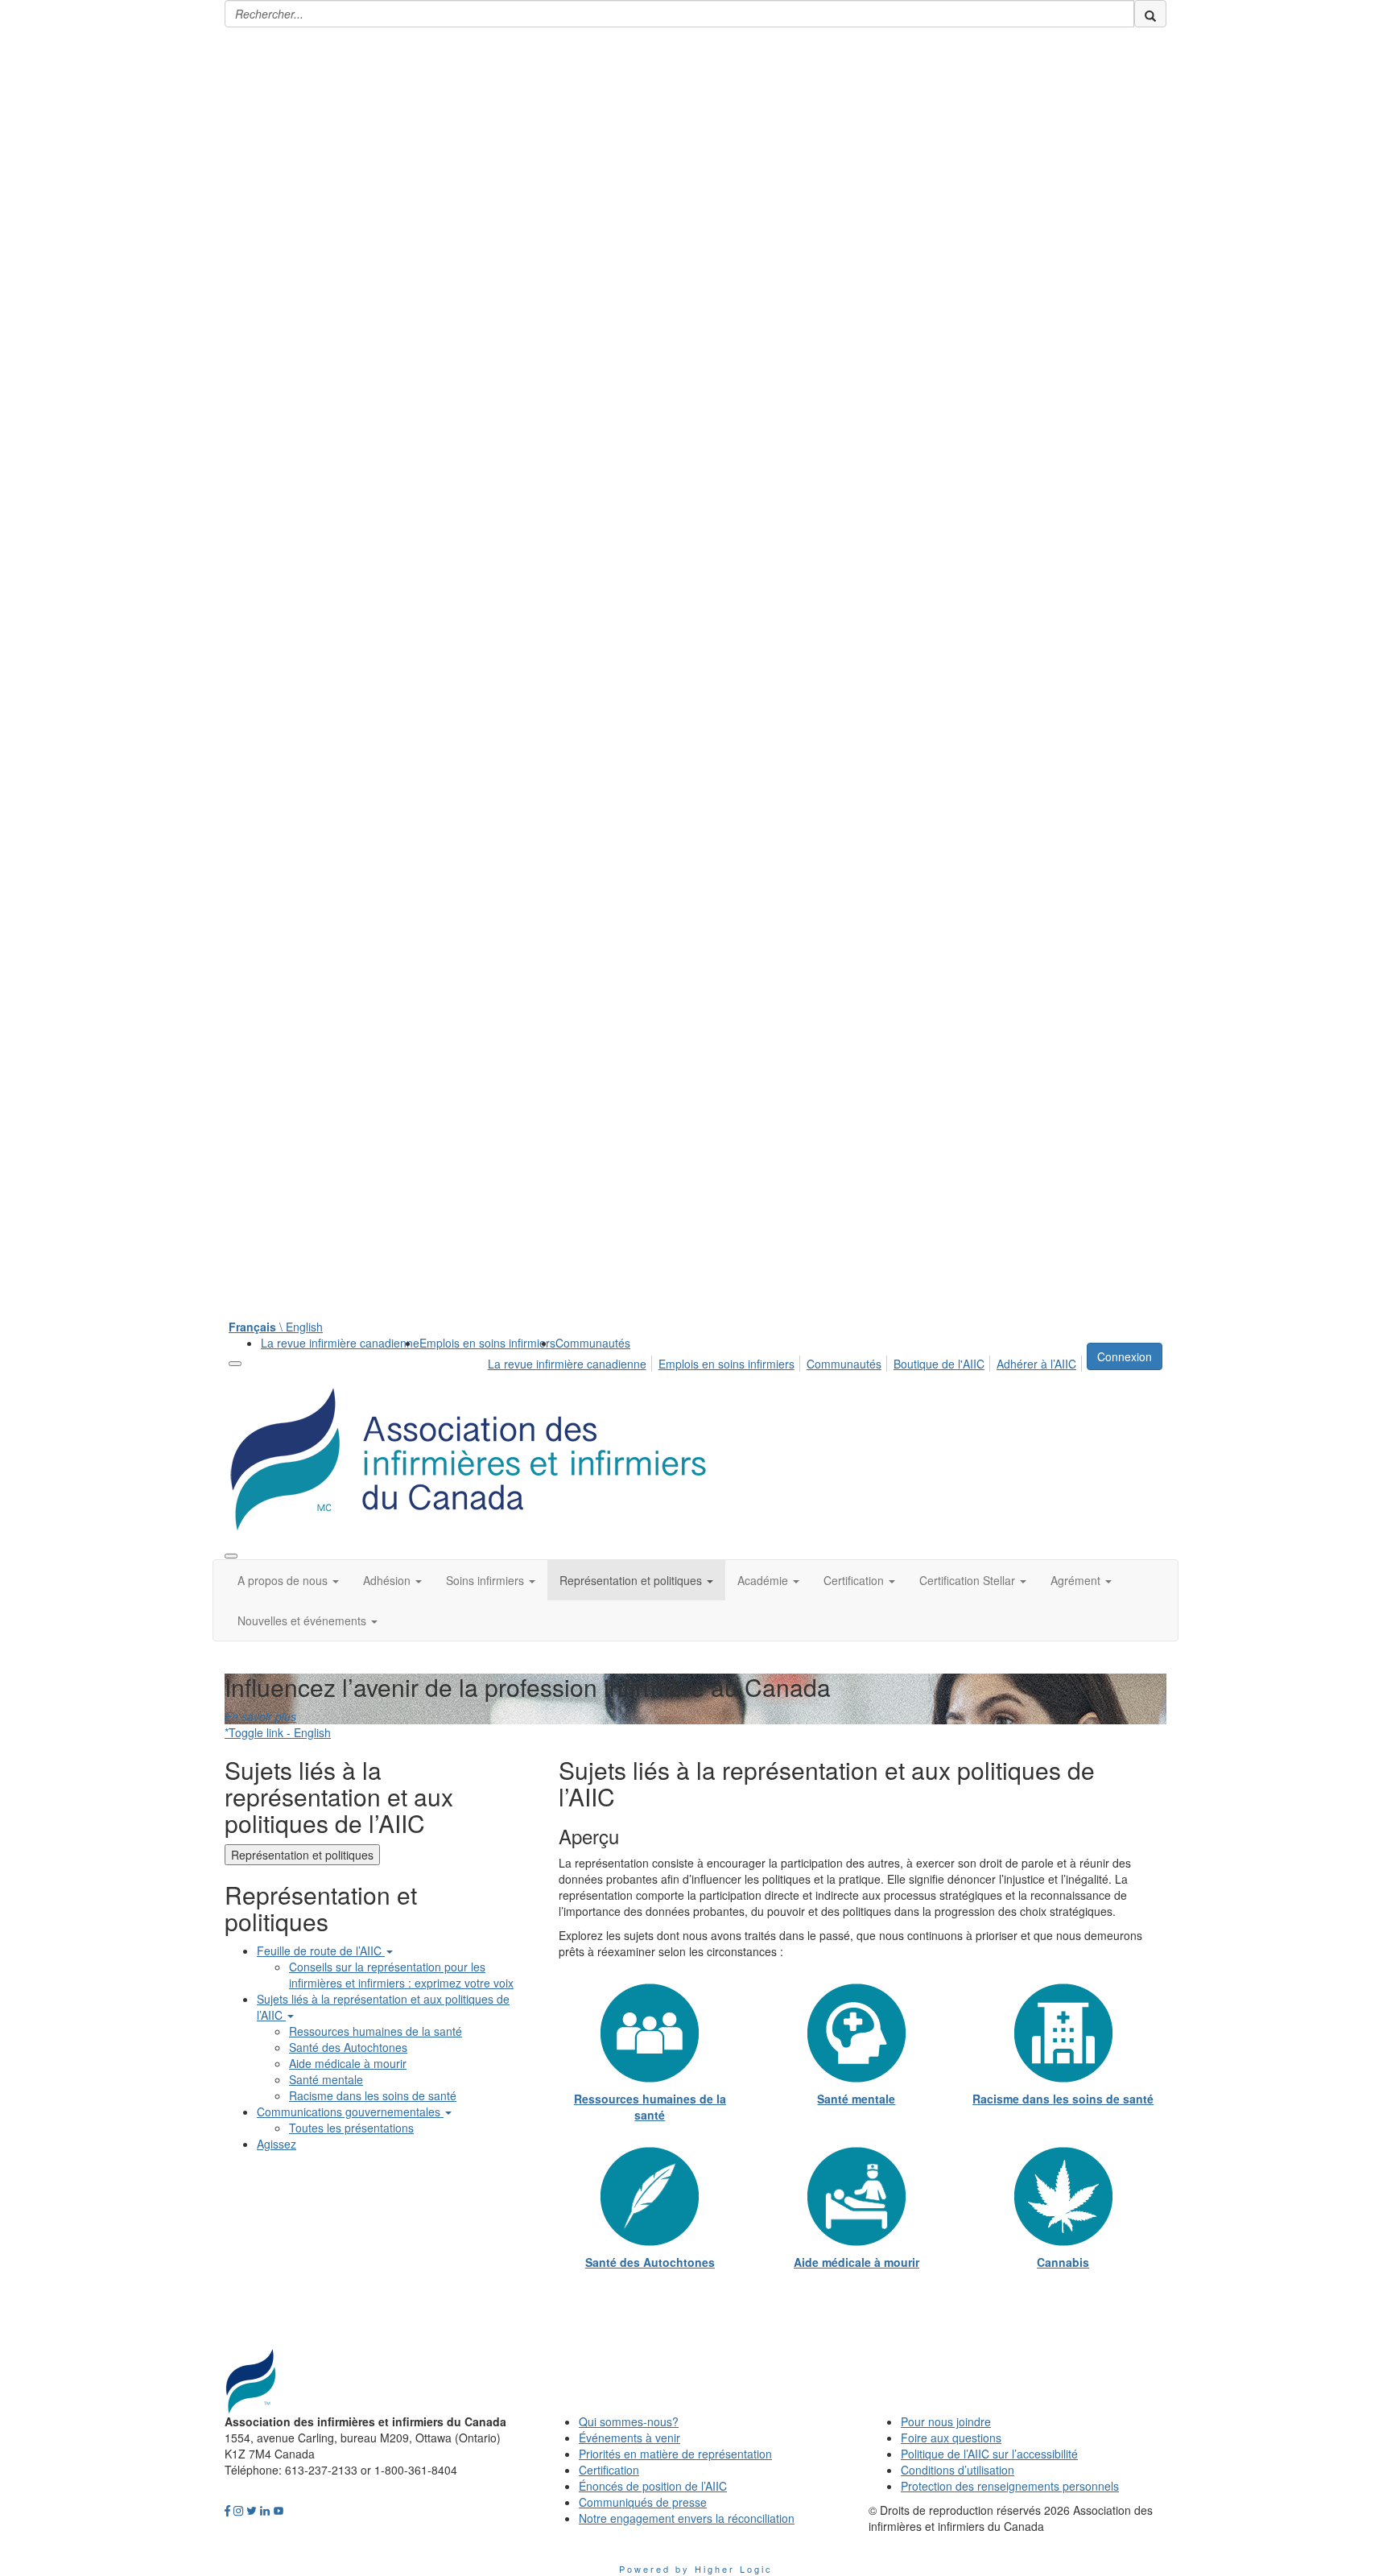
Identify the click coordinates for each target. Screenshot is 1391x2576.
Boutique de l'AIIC (939, 1364)
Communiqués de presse (643, 2502)
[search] (1150, 14)
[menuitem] (340, 1343)
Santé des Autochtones (348, 2047)
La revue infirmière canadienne (340, 1343)
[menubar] (786, 1361)
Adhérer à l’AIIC (1036, 1364)
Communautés (593, 1343)
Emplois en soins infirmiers (487, 1343)
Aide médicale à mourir (348, 2063)
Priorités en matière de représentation (675, 2454)
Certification (609, 2470)
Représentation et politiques (302, 1855)
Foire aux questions (951, 2438)
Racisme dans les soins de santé (373, 2095)
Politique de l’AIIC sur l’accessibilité (989, 2454)
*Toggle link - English (278, 1732)
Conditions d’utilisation (958, 2470)
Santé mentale (326, 2079)
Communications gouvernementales (350, 2112)
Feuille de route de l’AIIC (321, 1951)
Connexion (1125, 1356)
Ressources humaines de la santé (376, 2031)
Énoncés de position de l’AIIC (653, 2486)
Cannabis (1063, 2262)
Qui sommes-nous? (629, 2421)
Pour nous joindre (946, 2421)
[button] (288, 1580)
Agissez (277, 2144)
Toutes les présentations (351, 2128)
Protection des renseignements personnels (1010, 2486)
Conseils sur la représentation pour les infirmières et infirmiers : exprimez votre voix (401, 1975)
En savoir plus (260, 1716)
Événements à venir (629, 2438)
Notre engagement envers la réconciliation (687, 2518)
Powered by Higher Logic (696, 2569)
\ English (276, 1327)
